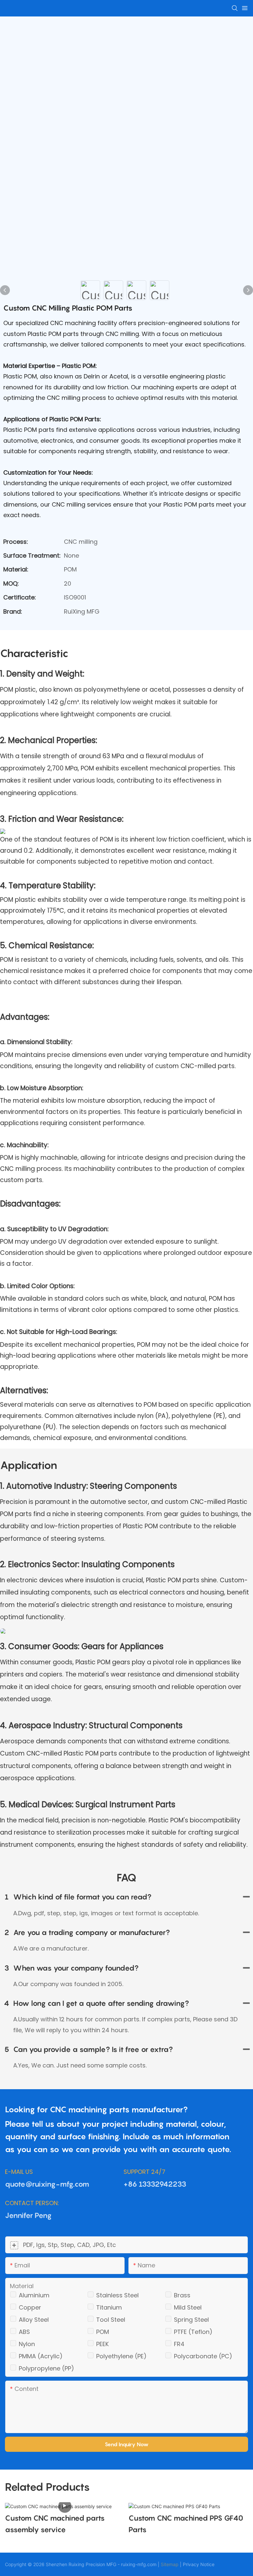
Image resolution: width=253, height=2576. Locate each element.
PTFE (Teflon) (193, 2332)
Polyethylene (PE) (121, 2356)
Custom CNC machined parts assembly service (55, 2524)
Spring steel (191, 2320)
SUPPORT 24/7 (144, 2172)
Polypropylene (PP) (46, 2368)
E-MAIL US (19, 2172)
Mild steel (188, 2307)
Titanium (109, 2307)
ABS (24, 2332)
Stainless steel (117, 2295)
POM (103, 2332)
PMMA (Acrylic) (41, 2356)
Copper (30, 2307)
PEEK (102, 2344)
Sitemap (170, 2564)
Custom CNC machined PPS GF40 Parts (186, 2524)
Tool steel (111, 2320)
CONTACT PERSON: (32, 2203)
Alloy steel (34, 2320)
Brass (182, 2295)
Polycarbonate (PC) (203, 2356)
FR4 (179, 2344)
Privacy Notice (199, 2564)
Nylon (27, 2344)
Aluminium (34, 2295)
